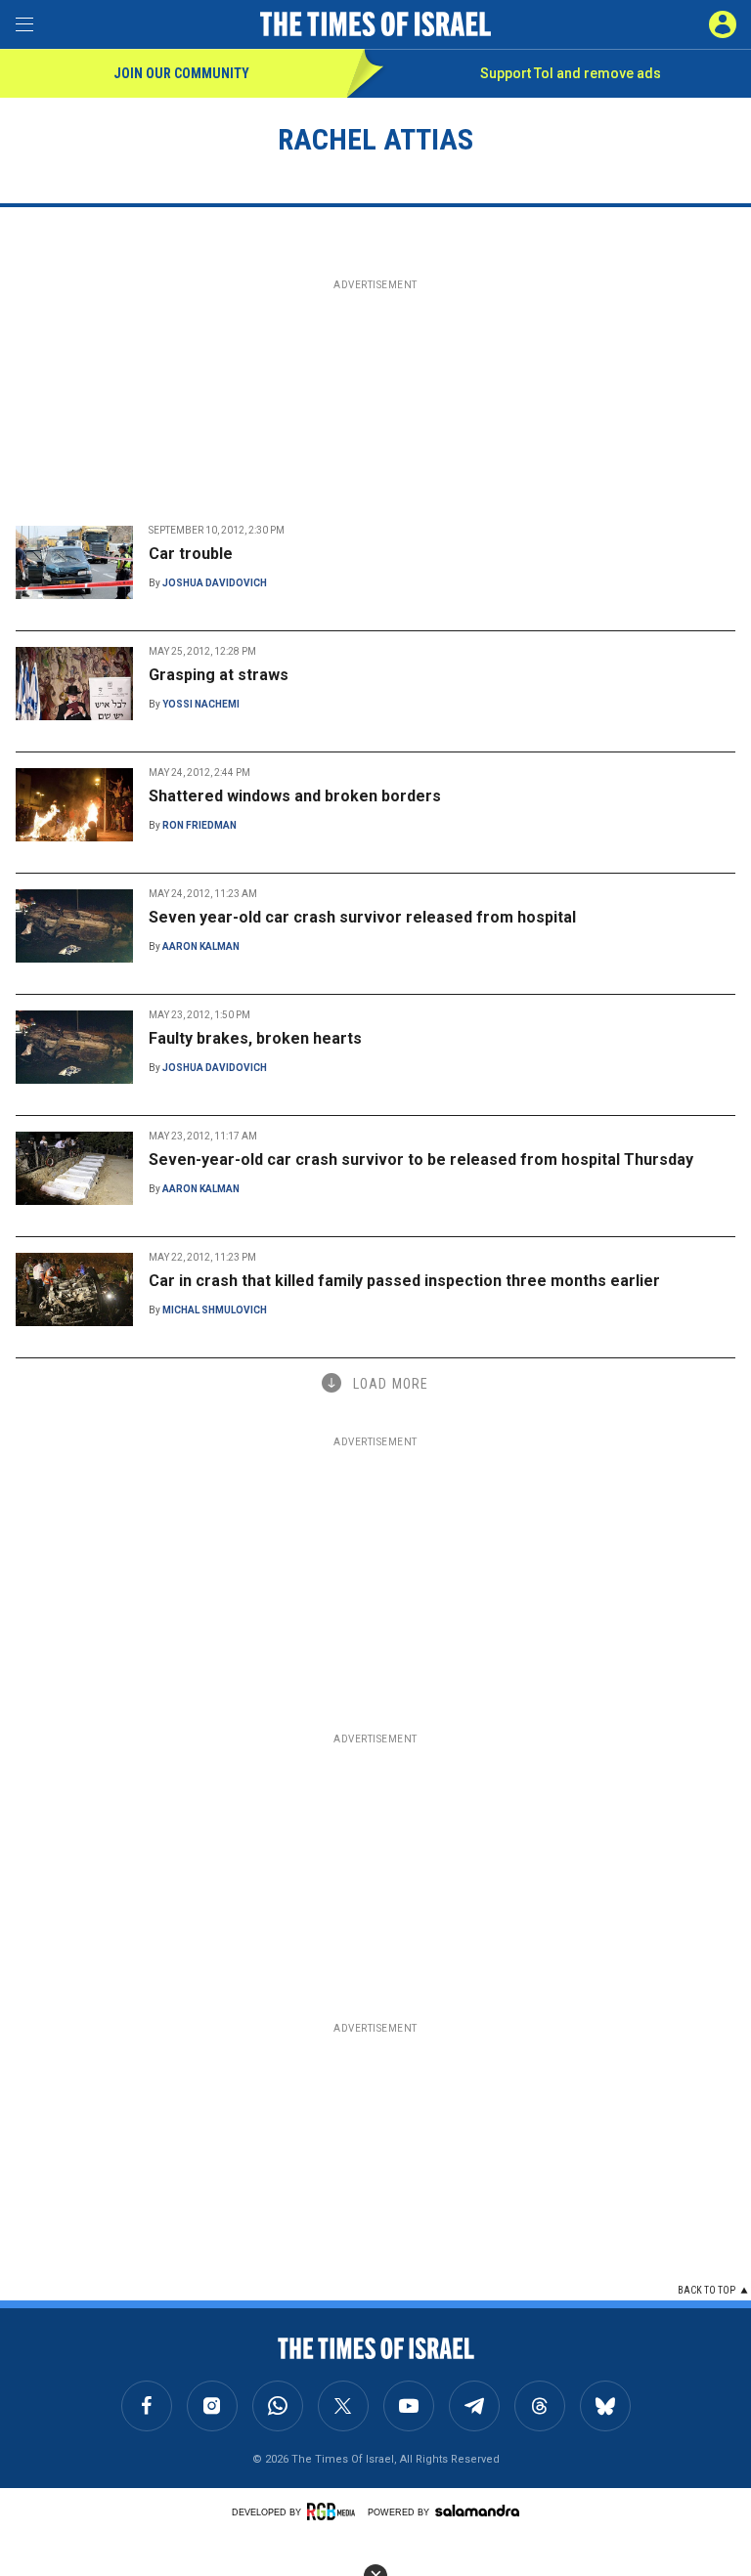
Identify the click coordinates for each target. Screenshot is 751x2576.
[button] (723, 24)
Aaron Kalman (201, 946)
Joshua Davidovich (215, 583)
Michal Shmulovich (215, 1310)
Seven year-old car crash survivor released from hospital (362, 917)
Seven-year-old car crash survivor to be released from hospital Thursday (421, 1159)
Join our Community (181, 73)
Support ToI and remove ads (571, 73)
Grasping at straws (219, 675)
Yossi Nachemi (201, 704)
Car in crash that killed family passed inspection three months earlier (404, 1281)
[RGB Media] (334, 2512)
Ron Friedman (199, 825)
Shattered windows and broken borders (295, 796)
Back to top (707, 2290)
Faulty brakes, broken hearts (255, 1038)
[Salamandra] (477, 2511)
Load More (391, 1384)
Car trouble (191, 554)
